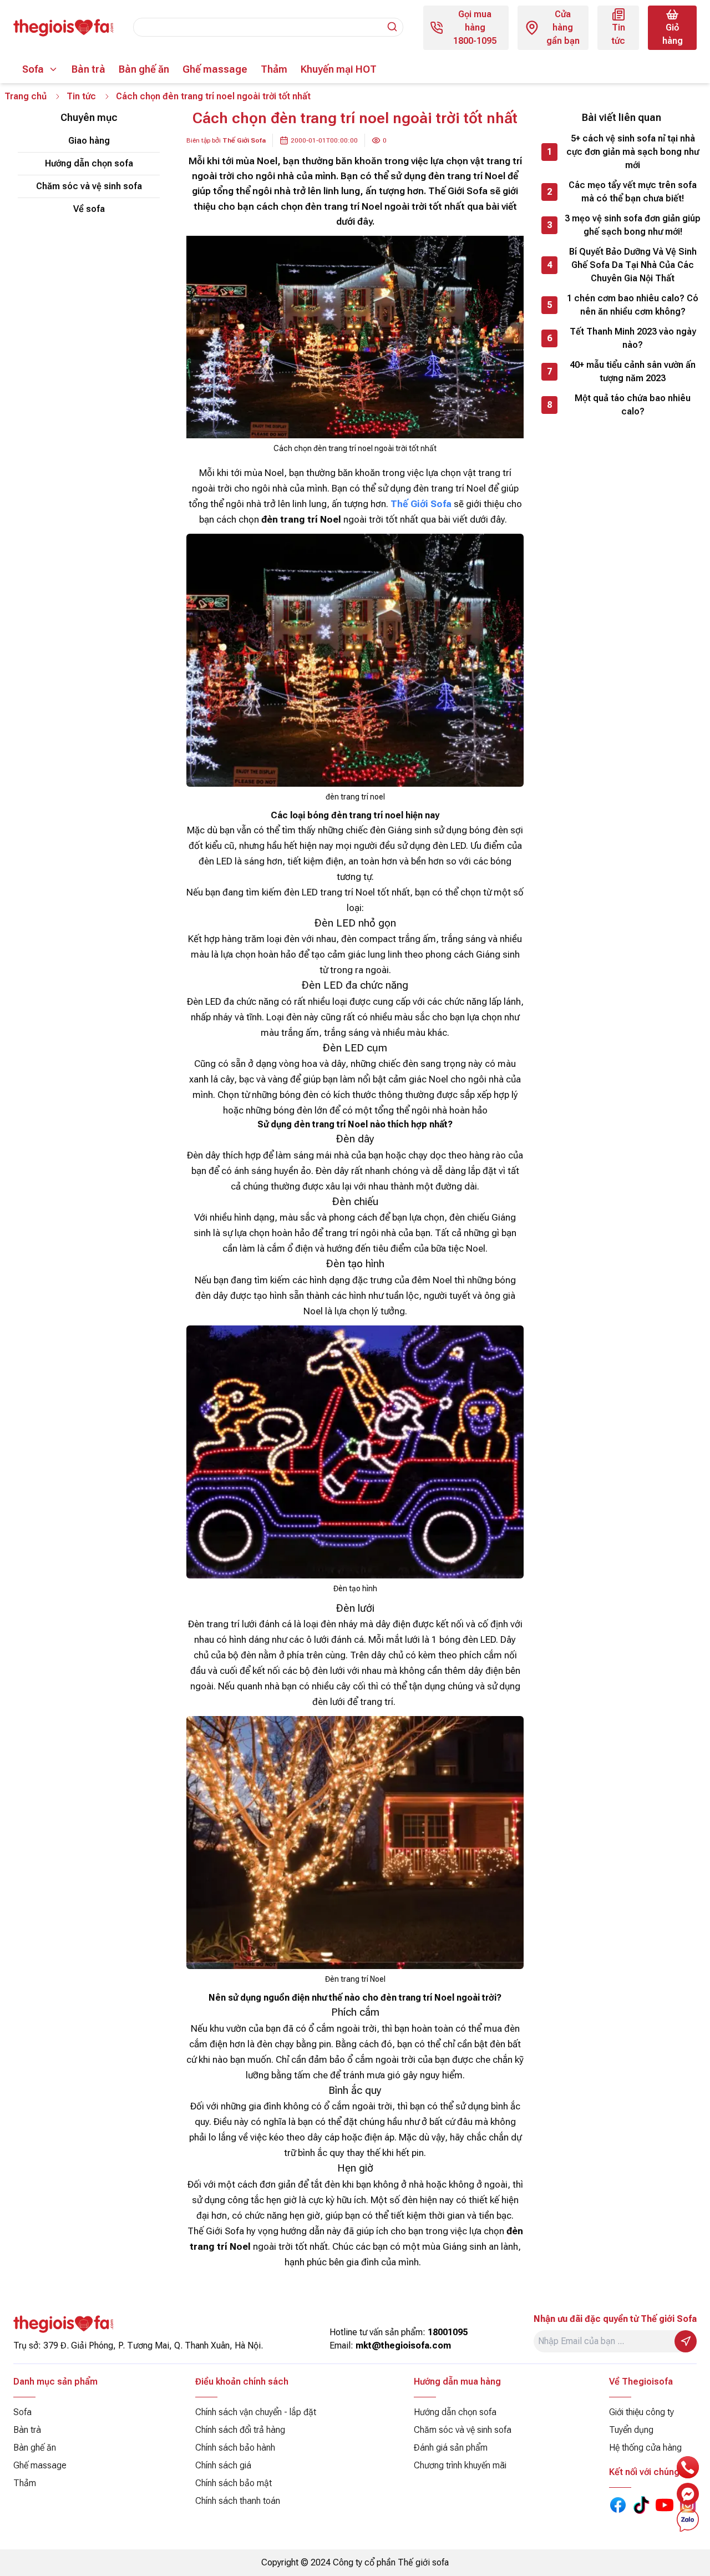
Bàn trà (88, 69)
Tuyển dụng (631, 2430)
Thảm (274, 69)
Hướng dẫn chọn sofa (89, 163)
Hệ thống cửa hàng (645, 2448)
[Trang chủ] (63, 28)
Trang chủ (26, 96)
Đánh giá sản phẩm (451, 2448)
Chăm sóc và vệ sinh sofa (89, 186)
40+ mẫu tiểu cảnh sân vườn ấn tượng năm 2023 (633, 371)
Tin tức (81, 96)
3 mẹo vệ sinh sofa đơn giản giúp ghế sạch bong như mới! (633, 225)
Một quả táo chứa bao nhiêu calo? (633, 405)
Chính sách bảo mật (234, 2483)
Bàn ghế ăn (144, 69)
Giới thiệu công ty (641, 2412)
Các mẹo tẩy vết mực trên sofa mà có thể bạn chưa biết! (633, 192)
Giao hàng (89, 141)
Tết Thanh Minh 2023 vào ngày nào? (633, 338)
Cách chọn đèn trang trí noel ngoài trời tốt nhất (213, 96)
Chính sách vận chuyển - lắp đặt (256, 2412)
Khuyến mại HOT (339, 69)
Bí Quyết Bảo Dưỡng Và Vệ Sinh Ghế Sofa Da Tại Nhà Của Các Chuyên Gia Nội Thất (633, 265)
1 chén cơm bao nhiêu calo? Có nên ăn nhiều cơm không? (633, 305)
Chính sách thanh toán (238, 2501)
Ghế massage (215, 69)
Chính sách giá (223, 2465)
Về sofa (89, 209)
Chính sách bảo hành (235, 2448)
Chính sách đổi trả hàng (240, 2430)
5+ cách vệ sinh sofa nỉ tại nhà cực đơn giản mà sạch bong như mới (633, 152)
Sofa (33, 69)
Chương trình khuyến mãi (460, 2465)
